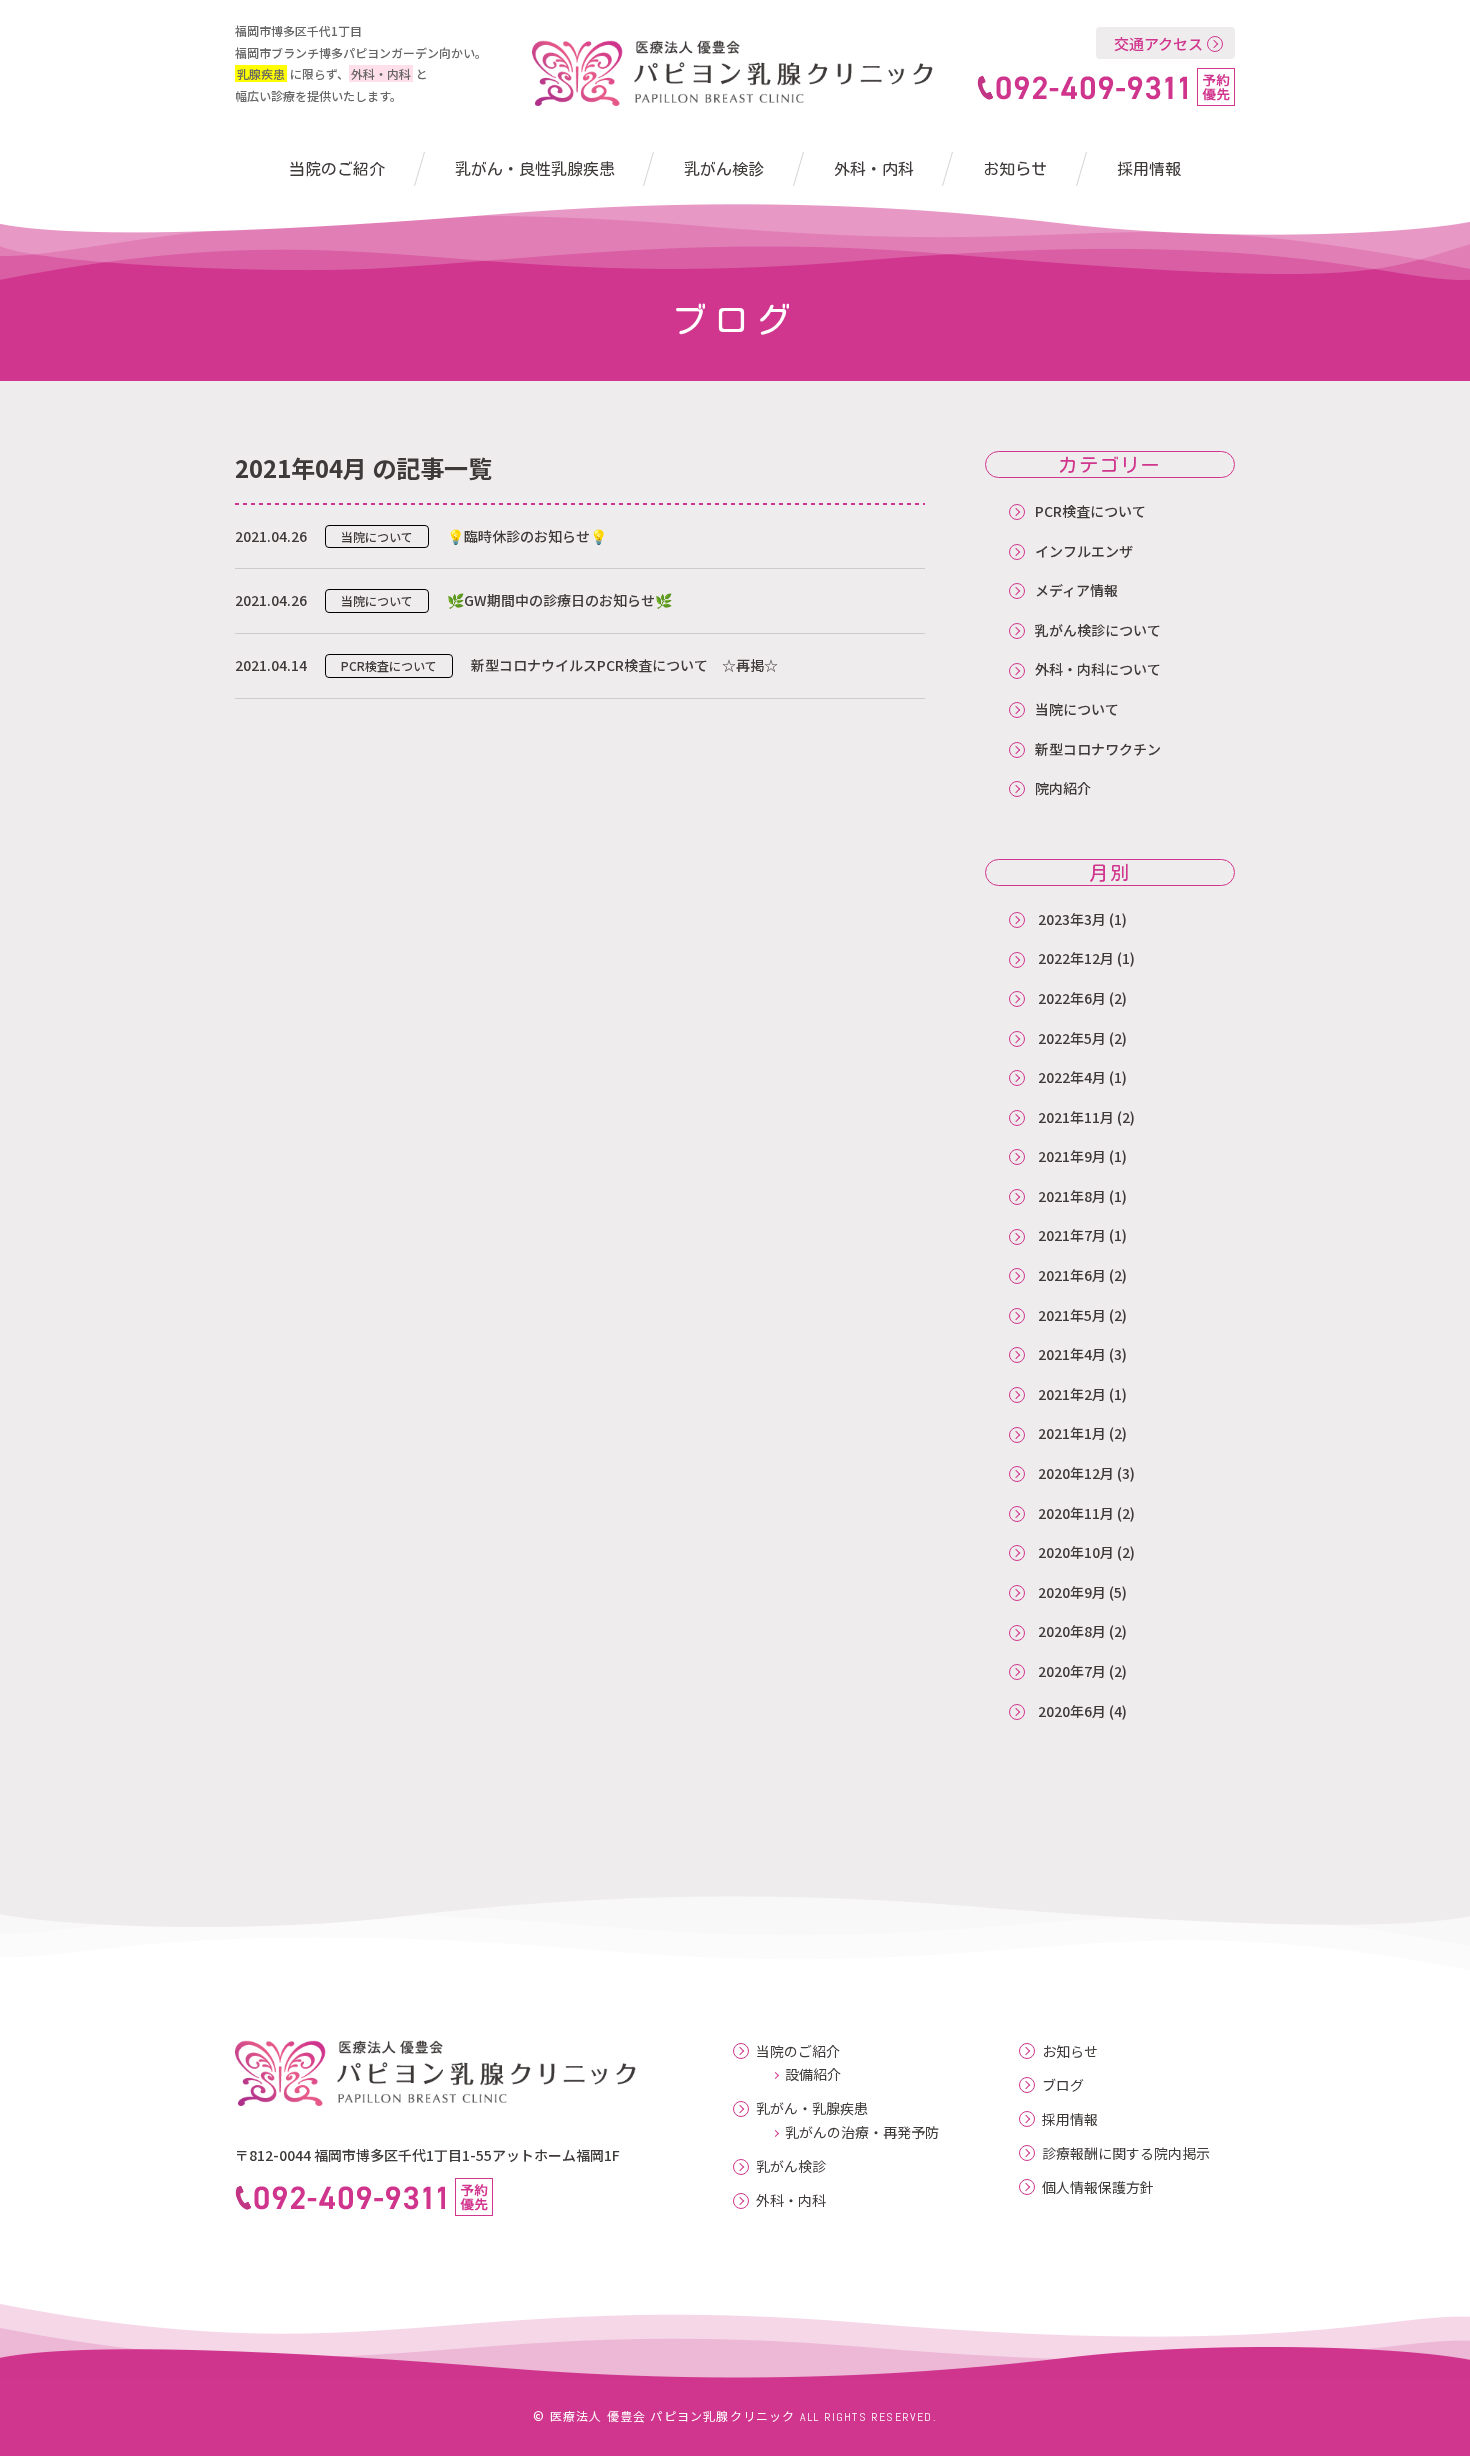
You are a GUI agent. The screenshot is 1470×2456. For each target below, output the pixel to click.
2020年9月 (1072, 1592)
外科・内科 (874, 169)
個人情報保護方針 (1098, 2187)
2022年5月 (1072, 1038)
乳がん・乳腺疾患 (812, 2108)
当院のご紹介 (337, 169)
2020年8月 (1072, 1631)
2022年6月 (1072, 998)
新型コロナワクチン (1098, 749)
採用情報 (1149, 169)
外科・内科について (1098, 669)
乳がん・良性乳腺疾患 (535, 169)
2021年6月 (1072, 1275)
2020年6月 (1072, 1711)
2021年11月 (1076, 1117)
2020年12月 (1076, 1473)
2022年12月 (1076, 958)
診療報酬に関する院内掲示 (1126, 2153)
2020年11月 (1076, 1513)
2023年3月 (1072, 919)
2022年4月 (1072, 1077)
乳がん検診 (724, 169)
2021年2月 (1072, 1394)
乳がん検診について (1098, 630)
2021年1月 (1072, 1433)
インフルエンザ (1084, 551)
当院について (1077, 709)
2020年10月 (1076, 1552)
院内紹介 (1063, 788)
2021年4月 (1072, 1354)
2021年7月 (1072, 1235)
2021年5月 (1072, 1315)
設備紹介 (813, 2074)
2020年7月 (1072, 1671)
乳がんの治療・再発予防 (862, 2132)
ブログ (1063, 2085)
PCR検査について (1090, 511)
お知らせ (1015, 169)
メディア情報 (1076, 590)
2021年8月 (1072, 1196)
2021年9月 (1072, 1156)
